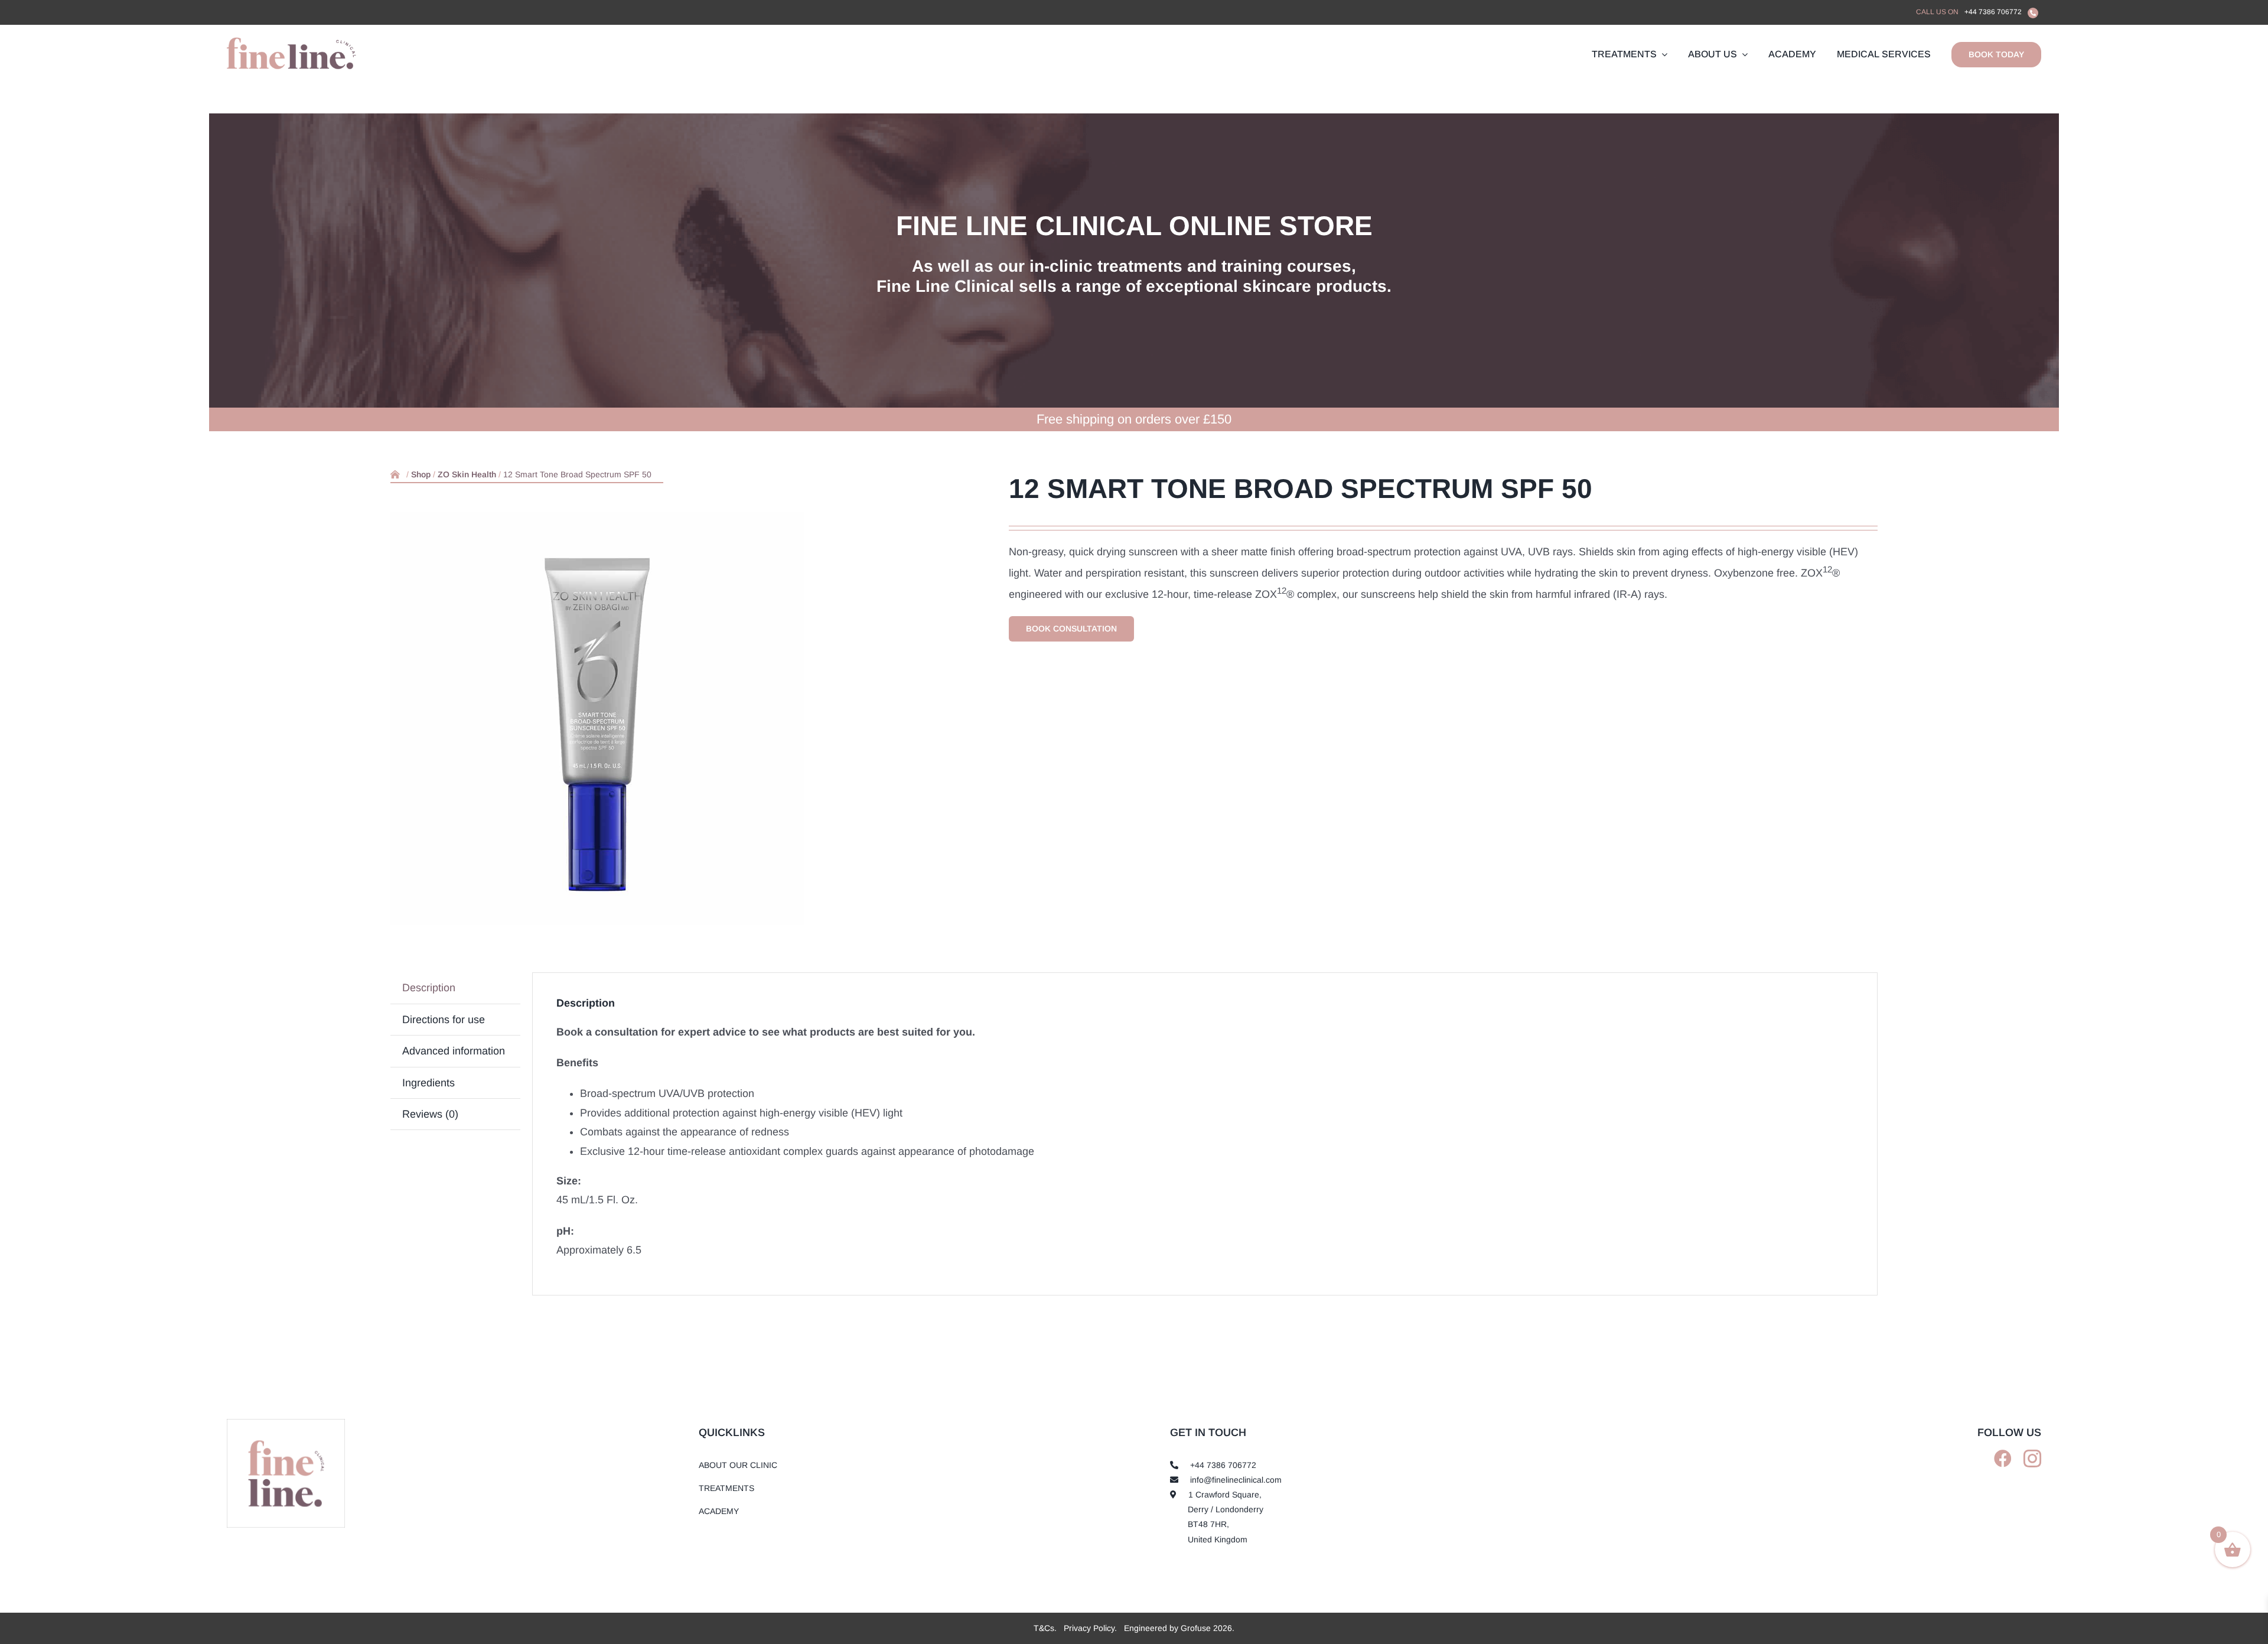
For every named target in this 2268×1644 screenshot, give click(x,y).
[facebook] (2003, 1459)
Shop (421, 474)
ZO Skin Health (467, 474)
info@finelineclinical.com (1236, 1480)
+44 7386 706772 (1993, 12)
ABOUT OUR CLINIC (738, 1465)
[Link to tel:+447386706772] (2033, 13)
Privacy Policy (1089, 1628)
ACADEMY (719, 1511)
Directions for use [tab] (444, 1020)
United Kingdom (1218, 1539)
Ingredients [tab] (428, 1083)
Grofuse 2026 (1206, 1628)
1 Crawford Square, (1225, 1495)
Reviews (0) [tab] (430, 1114)
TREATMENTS (726, 1488)
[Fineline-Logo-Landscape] (286, 1423)
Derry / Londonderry (1226, 1509)
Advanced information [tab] (454, 1051)
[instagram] (2032, 1459)
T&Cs (1044, 1628)
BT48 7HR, (1208, 1524)
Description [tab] (429, 988)
